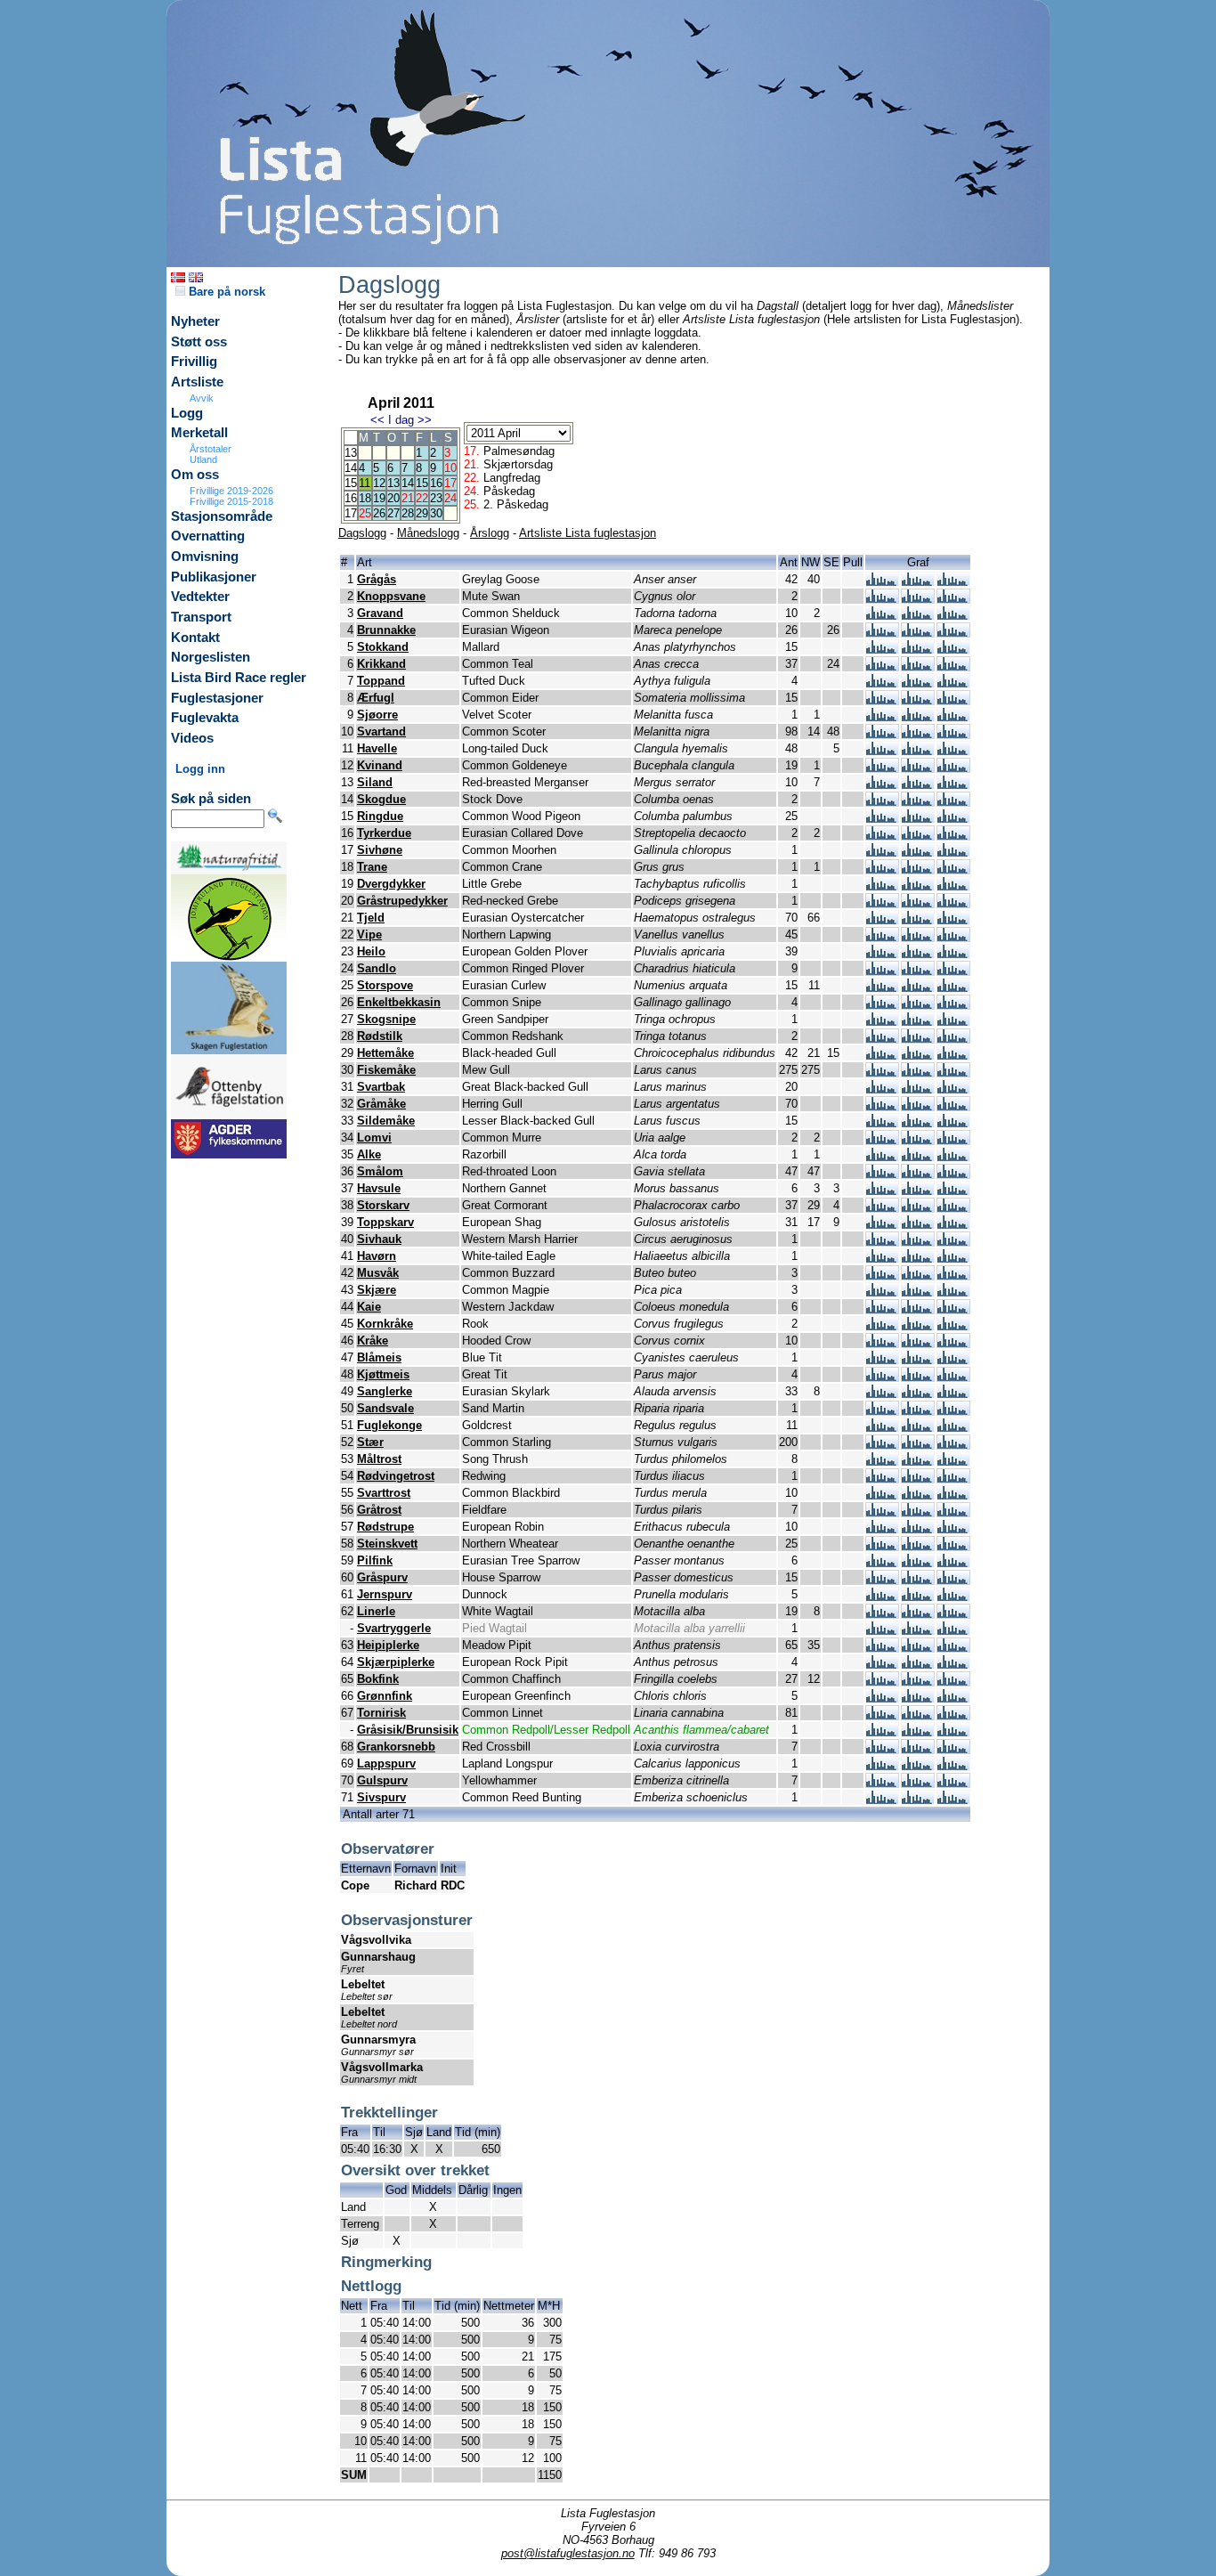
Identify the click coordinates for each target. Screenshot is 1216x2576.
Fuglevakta (205, 718)
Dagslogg (362, 533)
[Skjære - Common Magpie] (882, 1292)
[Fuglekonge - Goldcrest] (882, 1428)
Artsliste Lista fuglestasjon (588, 533)
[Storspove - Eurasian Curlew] (882, 988)
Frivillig (194, 362)
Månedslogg (428, 533)
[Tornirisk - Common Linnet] (882, 1715)
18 (365, 498)
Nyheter (195, 321)
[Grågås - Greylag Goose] (882, 582)
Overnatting (208, 536)
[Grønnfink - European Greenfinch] (882, 1698)
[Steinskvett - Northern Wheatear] (882, 1546)
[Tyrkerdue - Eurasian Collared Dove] (882, 836)
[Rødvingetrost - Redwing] (882, 1479)
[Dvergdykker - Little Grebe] (882, 886)
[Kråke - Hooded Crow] (882, 1343)
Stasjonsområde (222, 516)
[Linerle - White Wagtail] (882, 1614)
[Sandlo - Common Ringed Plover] (882, 971)
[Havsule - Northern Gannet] (882, 1191)
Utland (203, 459)
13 (393, 483)
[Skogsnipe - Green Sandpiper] (882, 1022)
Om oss (195, 475)
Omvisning (205, 557)
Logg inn (200, 769)
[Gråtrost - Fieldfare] (882, 1512)
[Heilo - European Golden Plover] (882, 954)
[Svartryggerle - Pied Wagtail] (882, 1631)
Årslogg (490, 533)
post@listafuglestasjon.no (568, 2553)
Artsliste (197, 382)
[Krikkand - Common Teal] (882, 666)
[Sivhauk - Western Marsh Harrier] (882, 1242)
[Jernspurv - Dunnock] (882, 1597)
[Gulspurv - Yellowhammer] (882, 1783)
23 (436, 498)
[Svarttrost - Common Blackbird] (882, 1495)
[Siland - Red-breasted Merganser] (882, 785)
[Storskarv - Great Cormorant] (882, 1208)
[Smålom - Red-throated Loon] (882, 1174)
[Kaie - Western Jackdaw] (882, 1309)
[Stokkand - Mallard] (882, 650)
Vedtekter (200, 597)
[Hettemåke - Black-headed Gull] (882, 1056)
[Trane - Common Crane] (882, 870)
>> (425, 420)
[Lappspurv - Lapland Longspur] (882, 1766)
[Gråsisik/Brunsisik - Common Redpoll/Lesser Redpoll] (882, 1732)
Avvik (202, 398)
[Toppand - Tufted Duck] (882, 683)
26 (379, 513)
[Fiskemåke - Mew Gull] (882, 1073)
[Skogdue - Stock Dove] (882, 802)
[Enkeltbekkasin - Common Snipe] (882, 1005)
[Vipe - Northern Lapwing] (882, 937)
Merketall (199, 433)
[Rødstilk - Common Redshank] (882, 1039)
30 (436, 513)
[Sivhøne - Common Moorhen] (882, 853)
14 (408, 483)
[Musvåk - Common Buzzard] (882, 1276)
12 (379, 483)
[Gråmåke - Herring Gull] (882, 1106)
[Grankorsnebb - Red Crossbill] (882, 1749)
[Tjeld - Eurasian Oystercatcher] (882, 920)
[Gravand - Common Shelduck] (882, 616)
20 (393, 498)
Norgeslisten (211, 657)
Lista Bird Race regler (239, 678)
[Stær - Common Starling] (882, 1445)
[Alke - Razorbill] (882, 1157)
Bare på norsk (225, 292)
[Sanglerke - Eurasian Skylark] (882, 1394)
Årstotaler (211, 449)
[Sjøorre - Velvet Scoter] (882, 717)
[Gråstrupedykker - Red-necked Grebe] (882, 903)
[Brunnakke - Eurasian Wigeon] (882, 633)
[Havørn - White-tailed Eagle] (882, 1259)
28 (408, 513)
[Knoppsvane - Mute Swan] (882, 599)
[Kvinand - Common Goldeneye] (882, 768)
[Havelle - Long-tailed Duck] (882, 751)
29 (422, 513)
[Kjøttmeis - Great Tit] (882, 1377)
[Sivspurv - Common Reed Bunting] (882, 1800)
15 (422, 483)
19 (379, 498)
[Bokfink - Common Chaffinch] (882, 1682)
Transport (201, 617)
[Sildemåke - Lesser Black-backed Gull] (882, 1123)
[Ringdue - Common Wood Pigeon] (882, 819)
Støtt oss (199, 342)
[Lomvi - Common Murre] (882, 1140)
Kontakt (195, 638)
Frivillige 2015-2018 (231, 501)
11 (365, 483)
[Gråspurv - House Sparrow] (882, 1580)
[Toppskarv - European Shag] (882, 1225)
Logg (187, 413)
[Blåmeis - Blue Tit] (882, 1360)
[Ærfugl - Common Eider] (882, 700)
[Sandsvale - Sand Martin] (882, 1411)
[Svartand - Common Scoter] (882, 734)
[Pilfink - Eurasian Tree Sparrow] (882, 1563)
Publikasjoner (214, 577)
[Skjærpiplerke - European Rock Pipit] (882, 1665)
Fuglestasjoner (217, 698)
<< (377, 420)
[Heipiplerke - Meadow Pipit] (882, 1648)
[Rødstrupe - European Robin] (882, 1529)
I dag (401, 420)
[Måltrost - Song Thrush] (882, 1462)
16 (436, 483)
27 (393, 513)
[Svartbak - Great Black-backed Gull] (882, 1089)
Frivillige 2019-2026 (231, 491)
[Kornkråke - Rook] (882, 1326)
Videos (192, 738)
